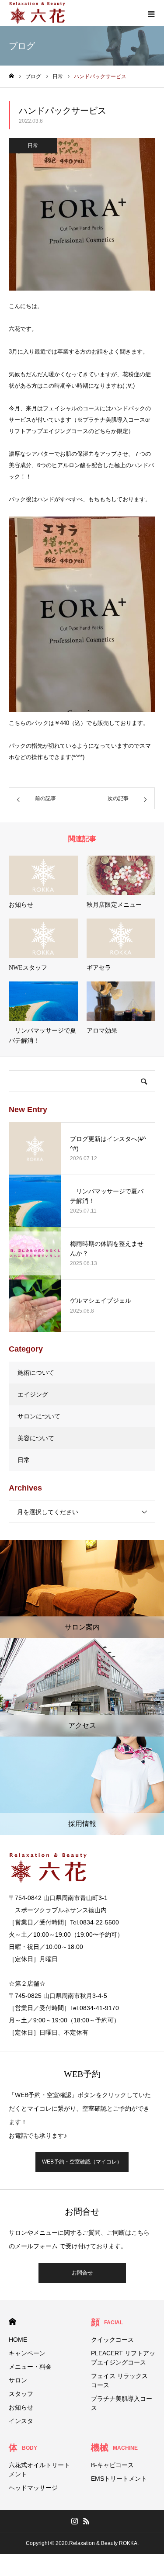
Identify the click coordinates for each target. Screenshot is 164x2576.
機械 (114, 2448)
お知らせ (21, 2407)
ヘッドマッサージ (33, 2488)
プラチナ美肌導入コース (122, 2403)
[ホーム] (11, 76)
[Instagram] (75, 2521)
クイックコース (112, 2340)
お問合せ (82, 2273)
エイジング (33, 1394)
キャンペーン (27, 2353)
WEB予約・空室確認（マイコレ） (82, 2162)
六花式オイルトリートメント (39, 2470)
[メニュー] (151, 13)
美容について (36, 1438)
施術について (36, 1373)
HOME (12, 2321)
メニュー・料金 (30, 2367)
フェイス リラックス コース (119, 2380)
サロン (18, 2380)
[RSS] (87, 2521)
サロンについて (39, 1416)
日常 (33, 146)
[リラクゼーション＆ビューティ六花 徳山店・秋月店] (37, 13)
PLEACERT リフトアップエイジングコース (123, 2358)
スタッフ (21, 2394)
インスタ (21, 2421)
